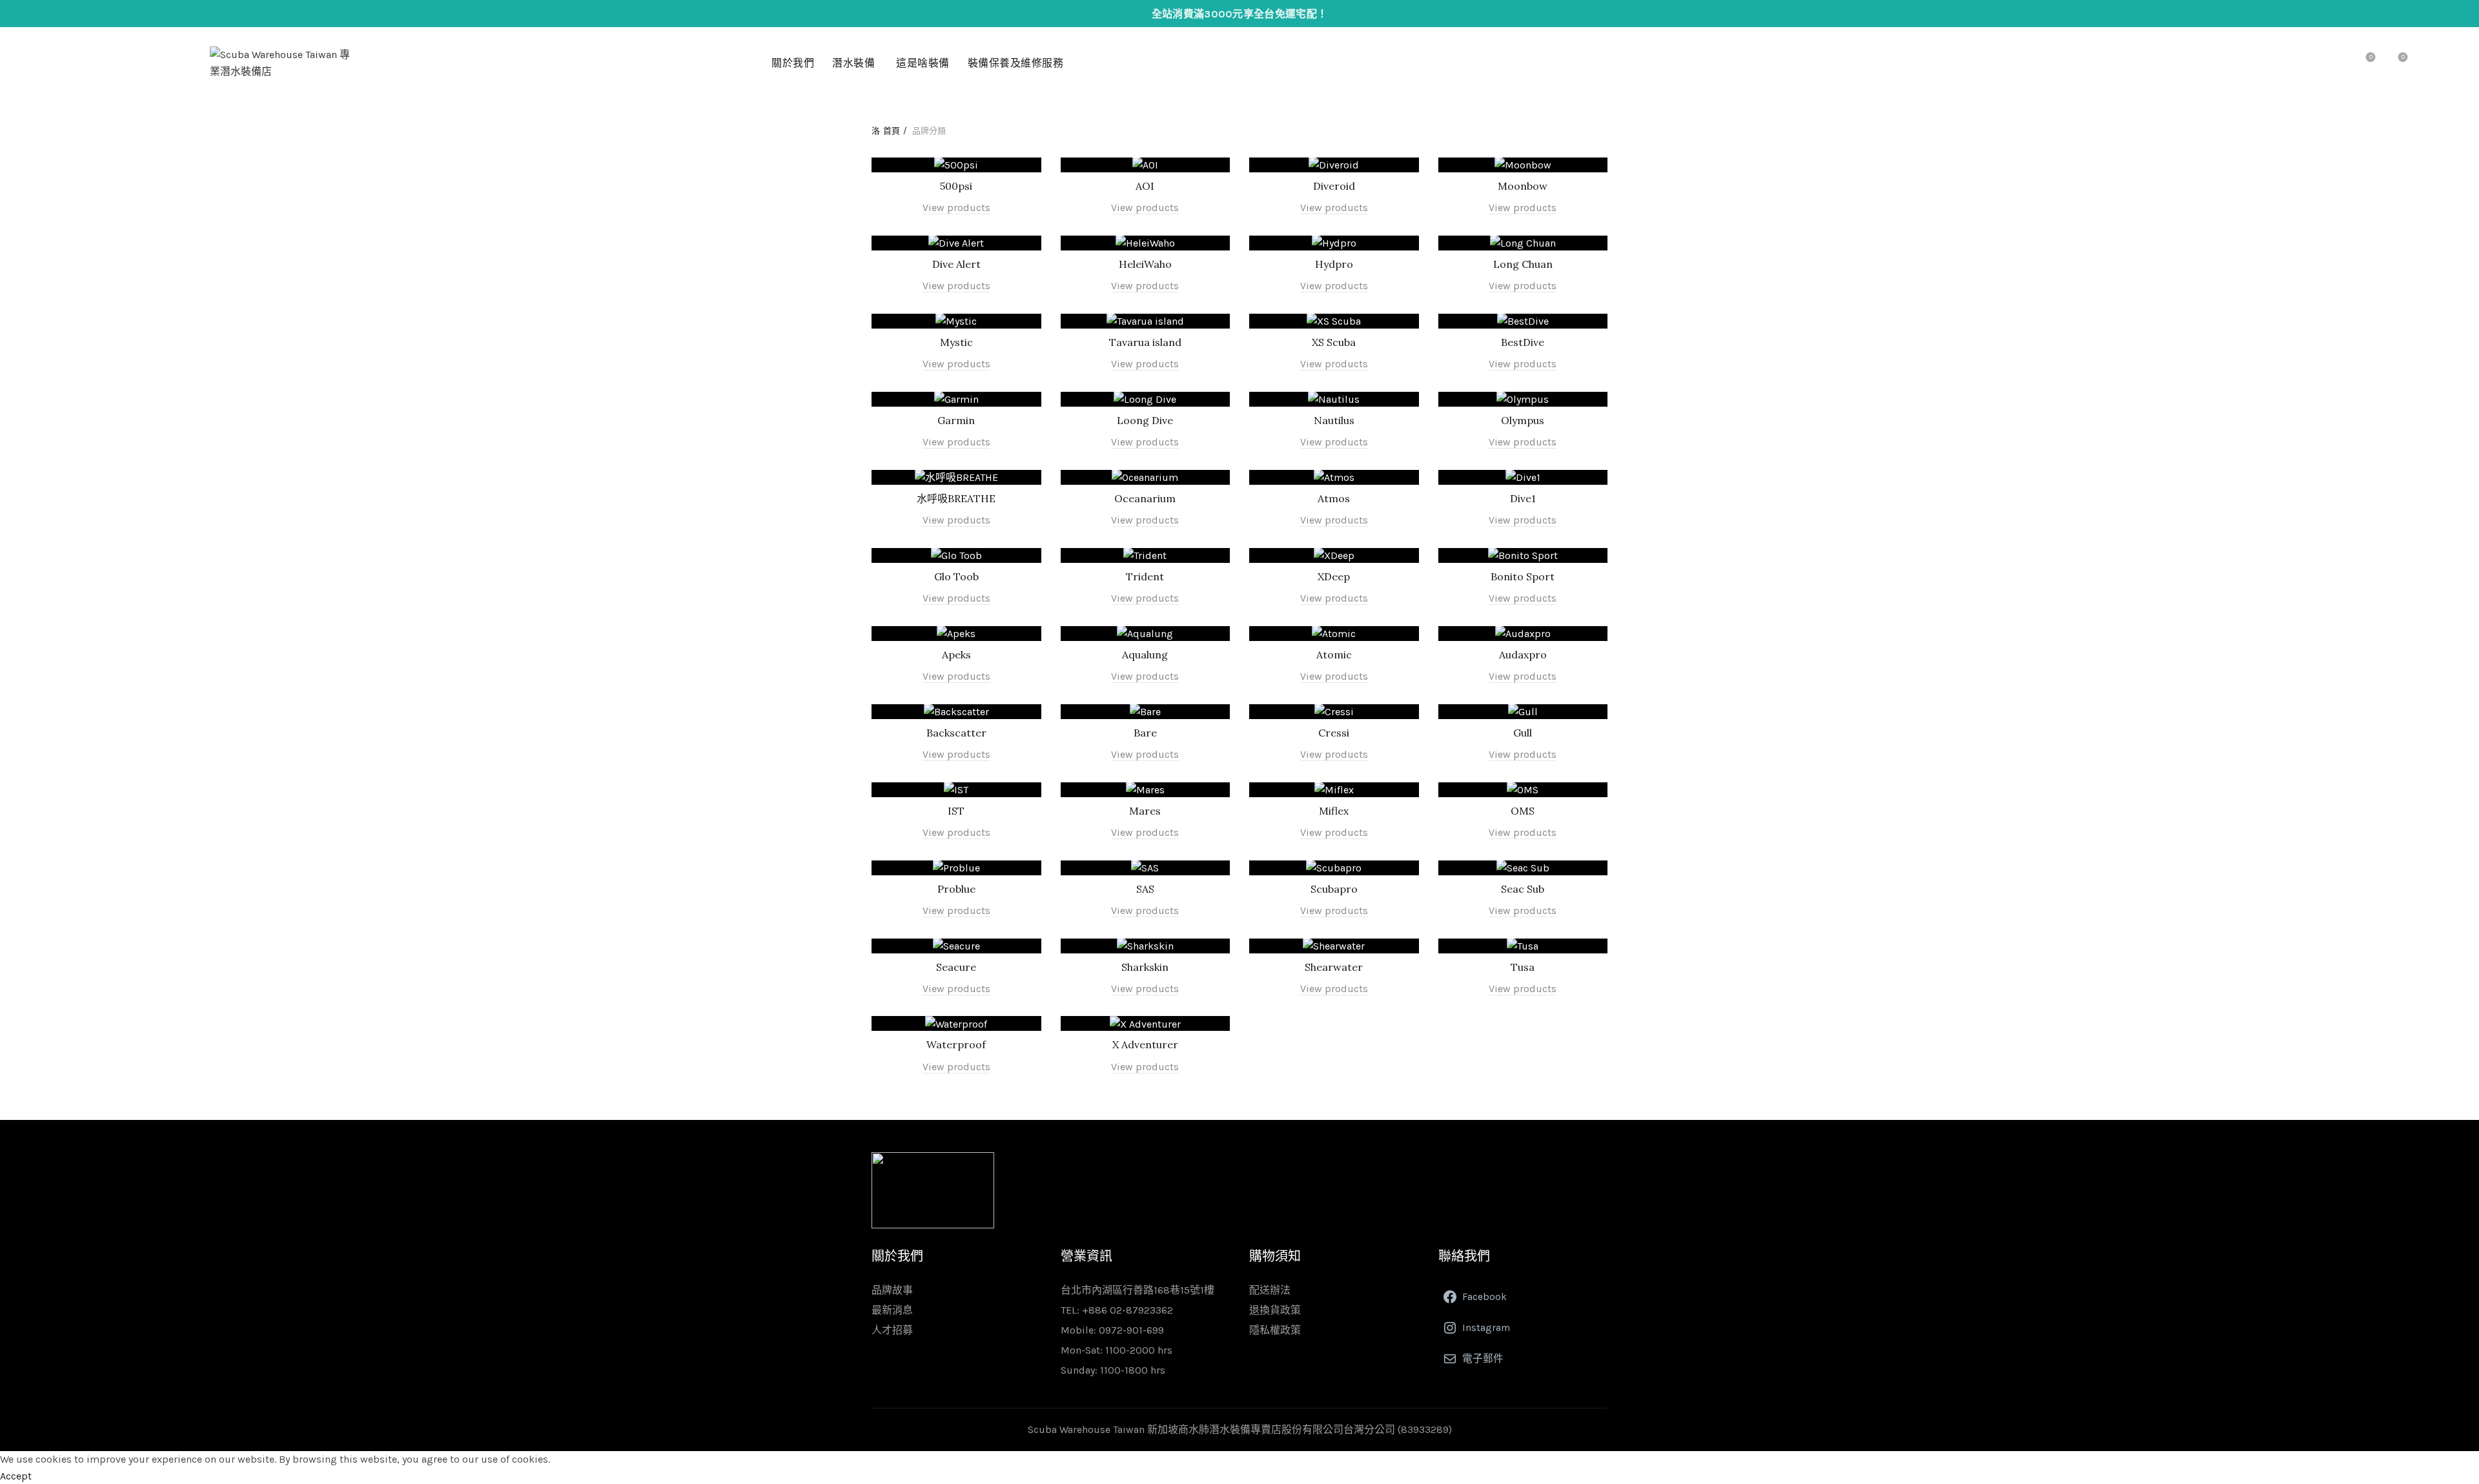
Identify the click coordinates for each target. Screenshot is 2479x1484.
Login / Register (2305, 63)
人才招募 (892, 1330)
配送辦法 (1270, 1290)
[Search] (2334, 63)
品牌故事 (892, 1290)
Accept (16, 1476)
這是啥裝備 (923, 63)
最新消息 (892, 1310)
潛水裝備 (853, 63)
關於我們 (793, 63)
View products (956, 208)
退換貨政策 (1275, 1310)
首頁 (892, 131)
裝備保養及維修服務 (1016, 63)
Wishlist (2371, 57)
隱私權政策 (1275, 1330)
